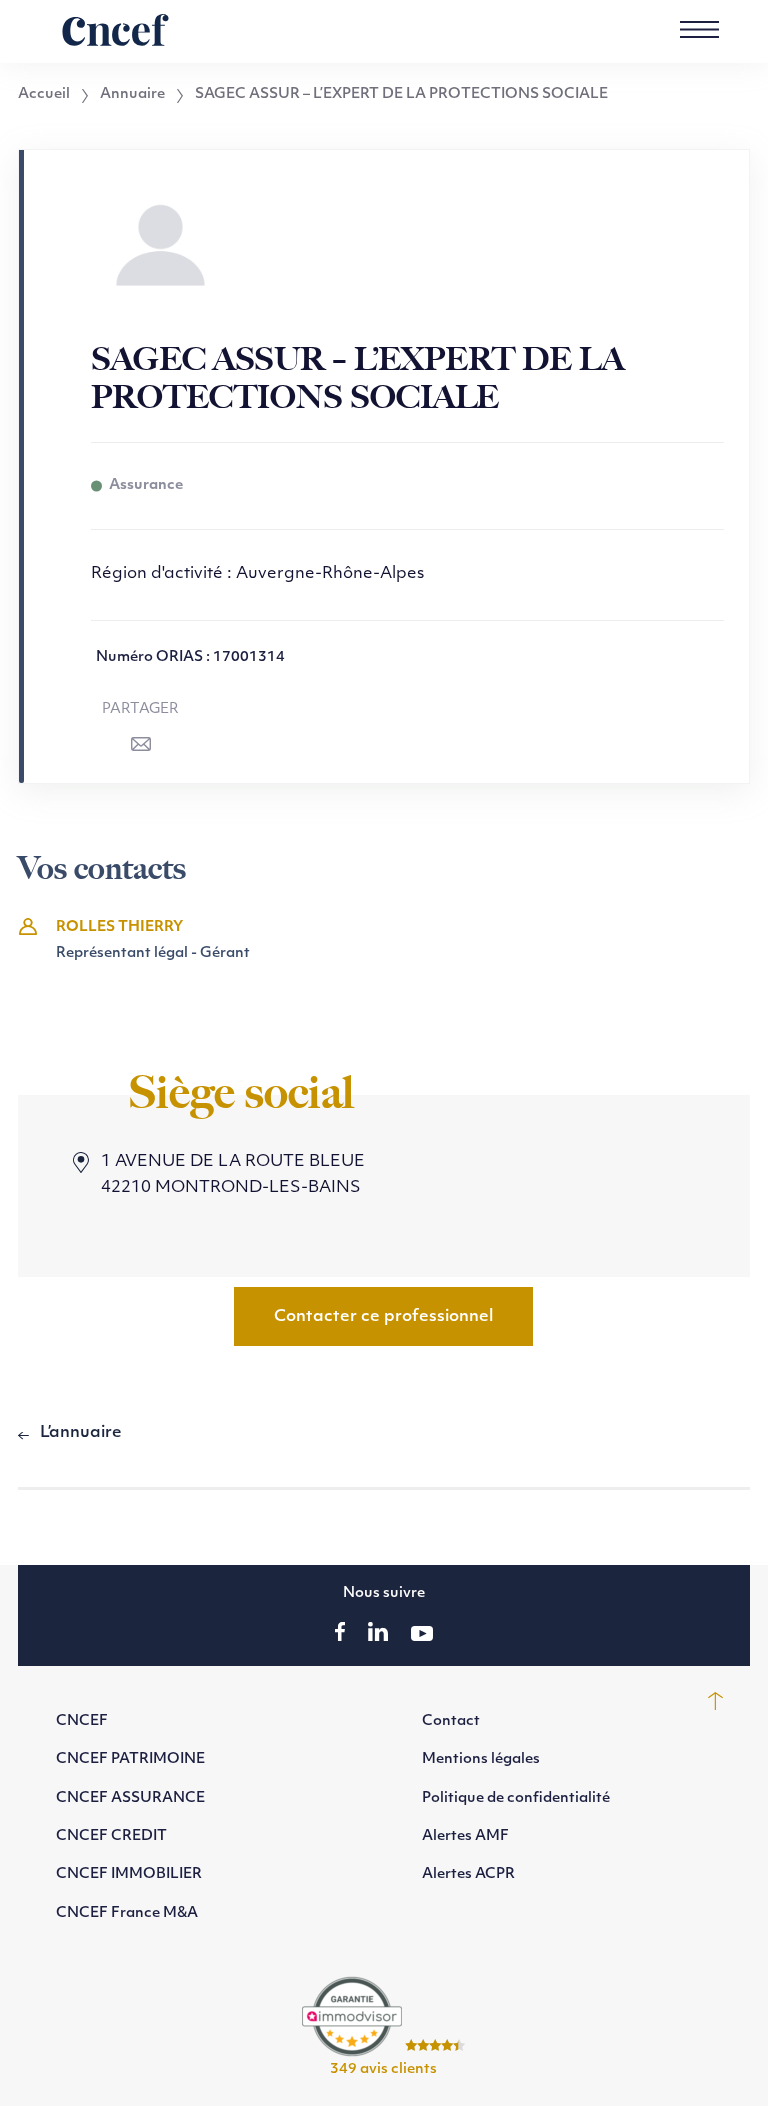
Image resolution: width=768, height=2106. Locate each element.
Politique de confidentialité (516, 1798)
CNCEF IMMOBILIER (129, 1874)
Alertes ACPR (468, 1874)
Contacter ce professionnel (383, 1317)
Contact (451, 1721)
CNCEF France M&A (127, 1913)
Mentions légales (481, 1759)
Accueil (44, 95)
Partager (140, 709)
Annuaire (132, 95)
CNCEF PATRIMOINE (130, 1759)
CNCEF (82, 1721)
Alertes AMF (465, 1836)
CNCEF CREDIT (111, 1836)
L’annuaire (81, 1433)
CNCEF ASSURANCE (130, 1798)
